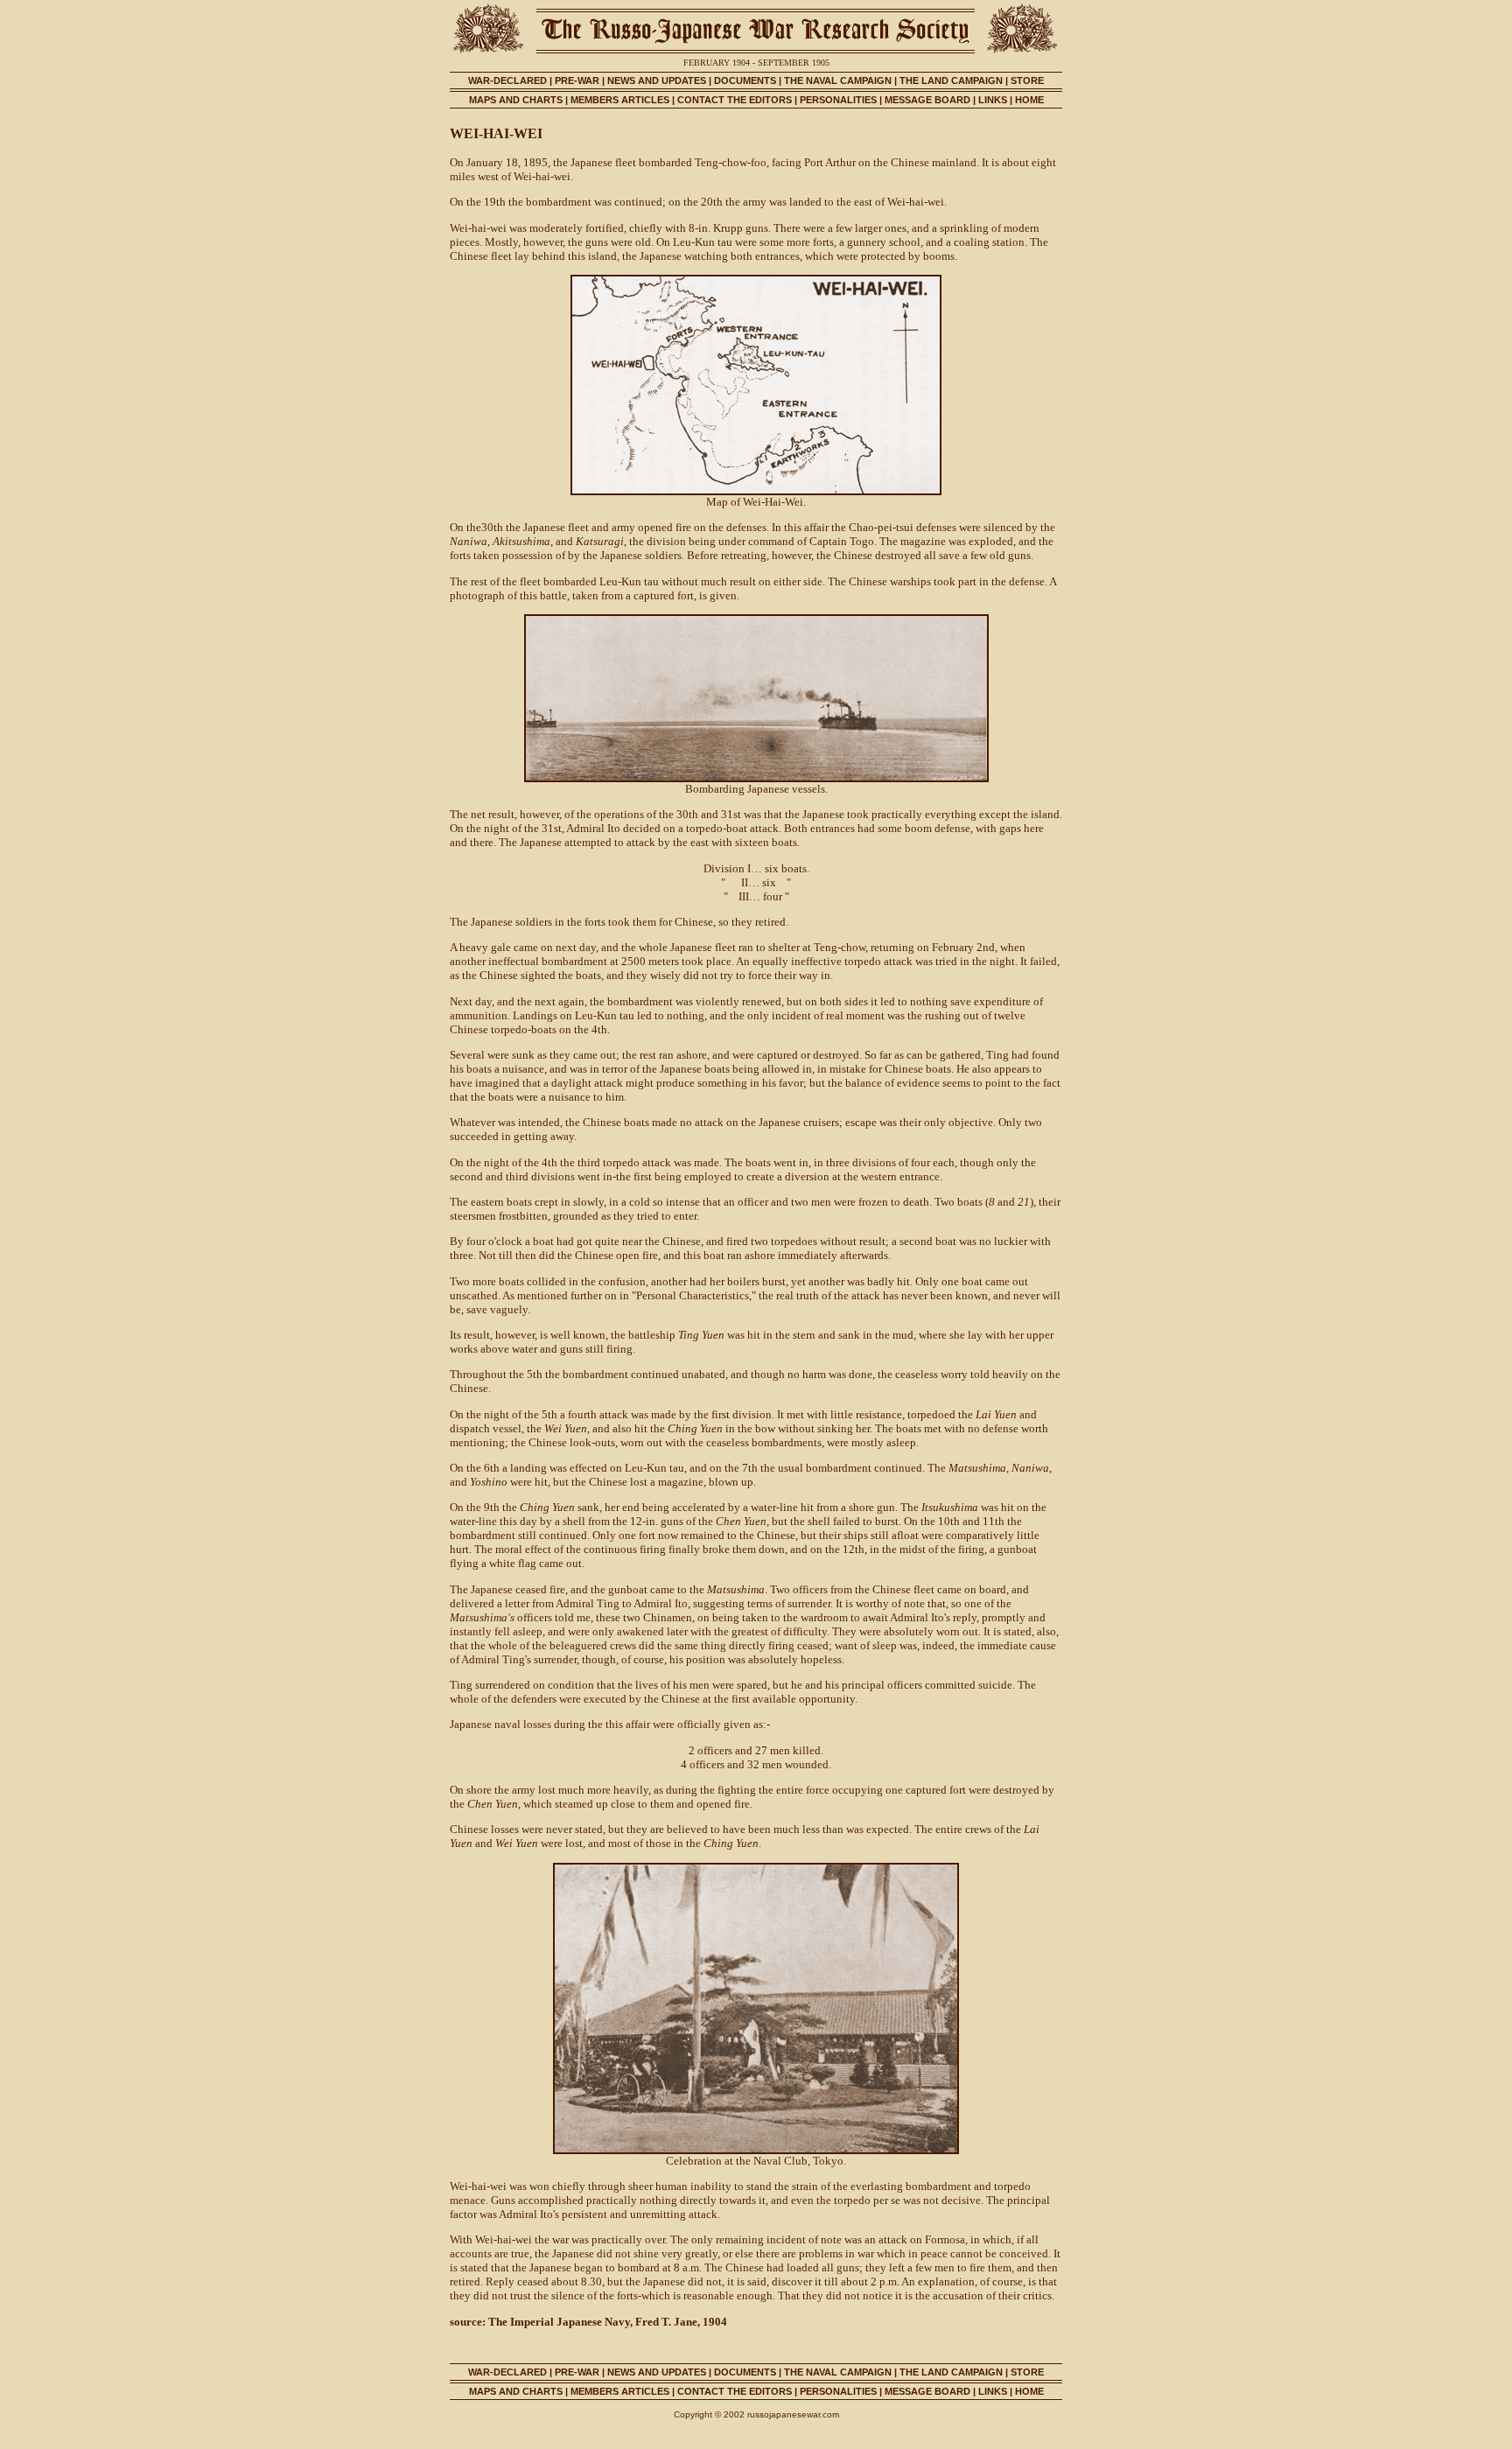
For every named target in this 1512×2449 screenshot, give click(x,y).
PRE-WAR (577, 80)
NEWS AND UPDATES (657, 80)
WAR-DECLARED (507, 80)
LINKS (993, 100)
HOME (1029, 100)
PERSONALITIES (838, 100)
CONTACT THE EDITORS (735, 100)
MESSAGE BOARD (927, 100)
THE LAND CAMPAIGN (951, 80)
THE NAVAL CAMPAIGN (838, 80)
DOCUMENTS (745, 80)
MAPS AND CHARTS (516, 100)
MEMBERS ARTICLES (620, 100)
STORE (1027, 80)
